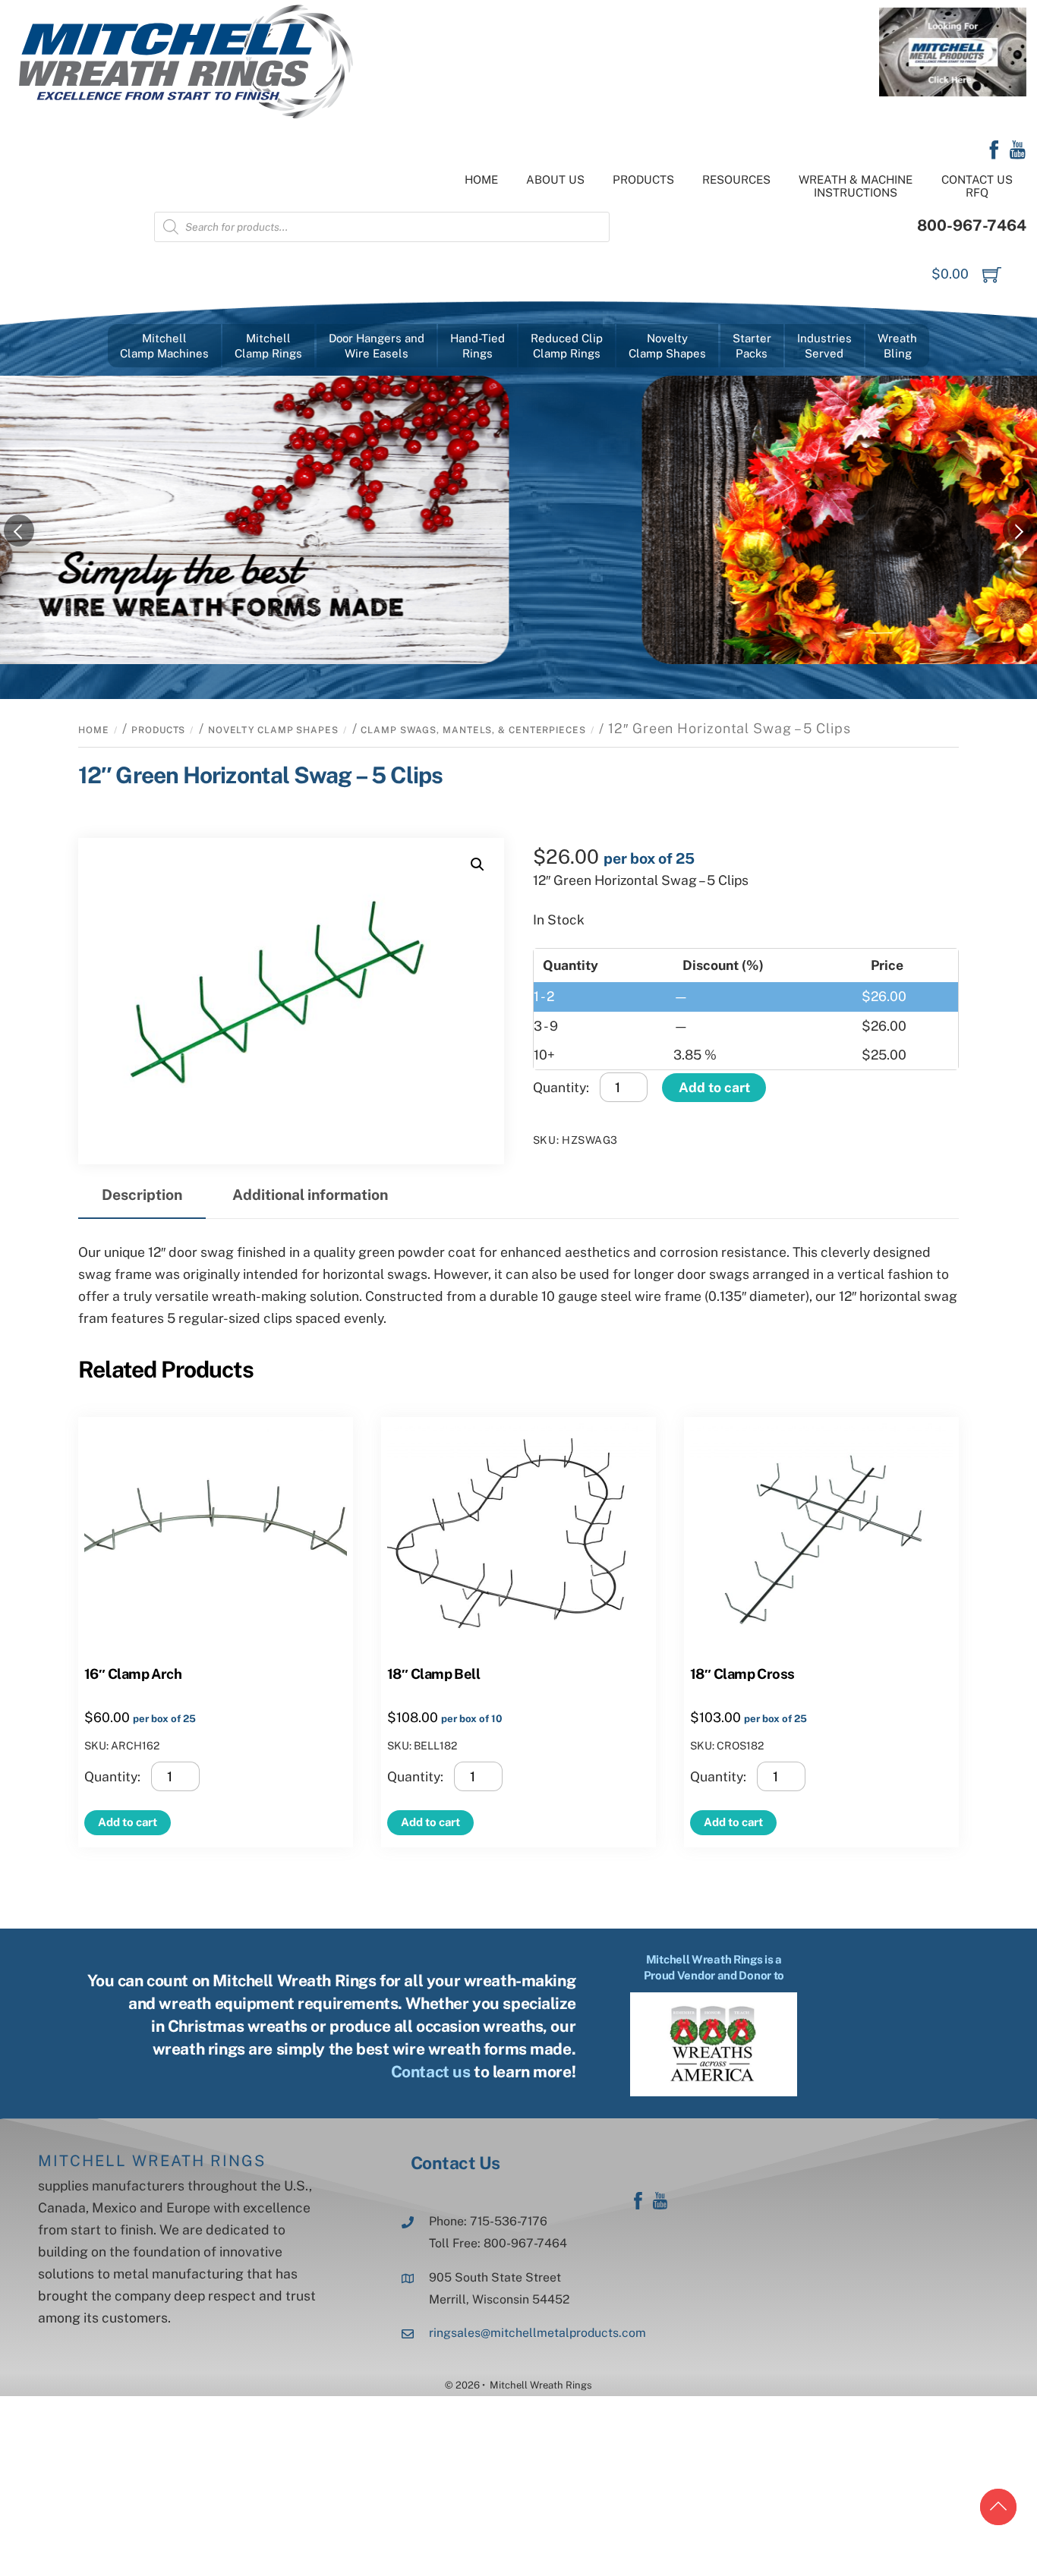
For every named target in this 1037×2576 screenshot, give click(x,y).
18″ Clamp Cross (742, 1674)
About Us (555, 180)
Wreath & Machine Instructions (856, 186)
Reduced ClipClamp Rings (567, 346)
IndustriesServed (824, 346)
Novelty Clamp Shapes (273, 730)
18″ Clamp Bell (433, 1674)
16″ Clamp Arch (133, 1674)
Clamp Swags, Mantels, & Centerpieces (473, 730)
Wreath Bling (897, 346)
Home (481, 180)
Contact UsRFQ (977, 186)
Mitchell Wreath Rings (152, 2161)
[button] (478, 864)
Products (643, 180)
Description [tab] (142, 1195)
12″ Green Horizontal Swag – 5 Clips (261, 775)
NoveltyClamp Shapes (667, 346)
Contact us (431, 2072)
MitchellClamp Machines (164, 346)
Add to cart (714, 1087)
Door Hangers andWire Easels (377, 346)
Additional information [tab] (310, 1195)
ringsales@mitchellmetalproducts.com (537, 2333)
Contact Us (455, 2163)
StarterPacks (752, 346)
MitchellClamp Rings (268, 346)
